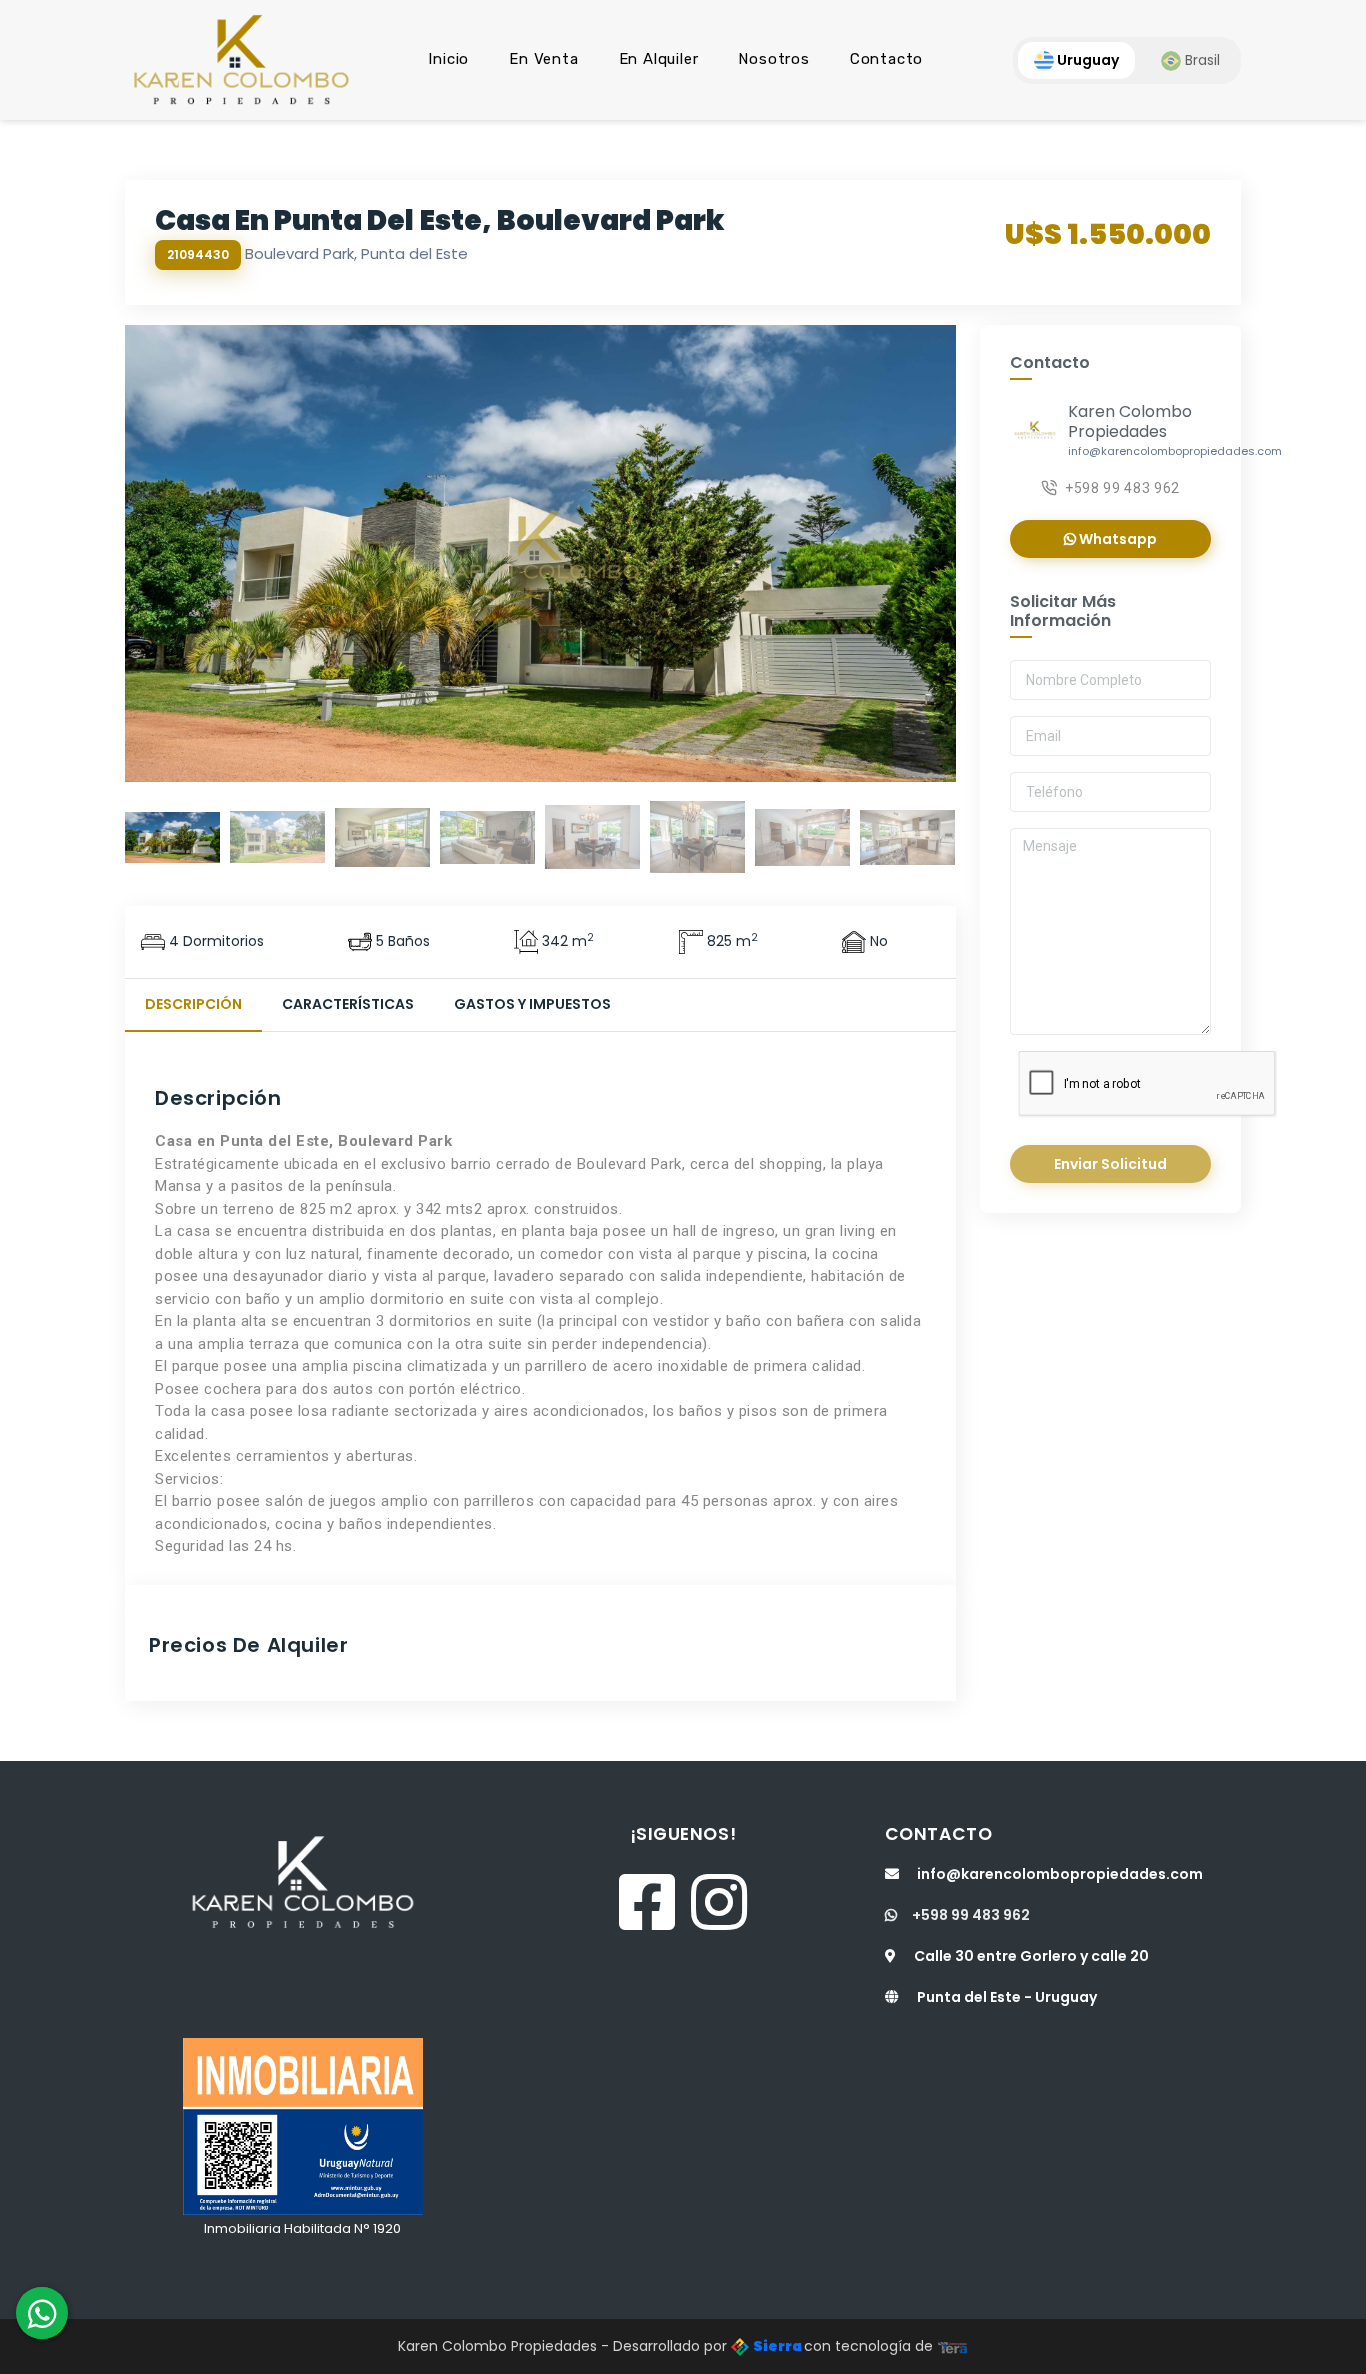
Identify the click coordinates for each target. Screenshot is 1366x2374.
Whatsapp (1116, 539)
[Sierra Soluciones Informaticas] (953, 2346)
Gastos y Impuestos (532, 1004)
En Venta (543, 59)
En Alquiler (659, 59)
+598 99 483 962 (1122, 488)
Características (348, 1004)
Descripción (193, 1004)
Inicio (448, 59)
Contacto (886, 59)
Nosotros (773, 59)
